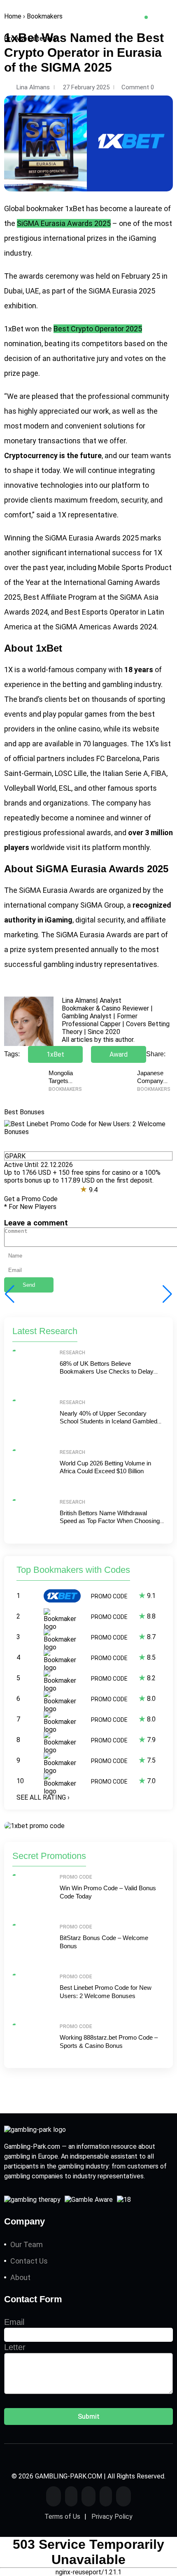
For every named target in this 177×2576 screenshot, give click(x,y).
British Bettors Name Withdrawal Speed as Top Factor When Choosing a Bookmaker (112, 1521)
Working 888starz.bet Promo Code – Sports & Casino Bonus (109, 2041)
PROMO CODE (109, 1596)
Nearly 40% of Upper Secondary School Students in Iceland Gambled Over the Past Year (108, 1421)
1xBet (75, 208)
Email (14, 2322)
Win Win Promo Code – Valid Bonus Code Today (108, 1892)
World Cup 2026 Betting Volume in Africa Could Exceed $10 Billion (105, 1467)
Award (119, 1054)
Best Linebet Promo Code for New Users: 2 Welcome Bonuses (106, 1992)
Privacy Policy (112, 2517)
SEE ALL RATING (43, 1797)
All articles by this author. (98, 1040)
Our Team (27, 2244)
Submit (89, 2416)
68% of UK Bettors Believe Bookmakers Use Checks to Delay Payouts (107, 1372)
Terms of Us (62, 2517)
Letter (15, 2347)
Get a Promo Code (31, 1199)
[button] (167, 1294)
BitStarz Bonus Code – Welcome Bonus (104, 1942)
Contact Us (29, 2261)
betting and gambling (98, 684)
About (20, 2277)
